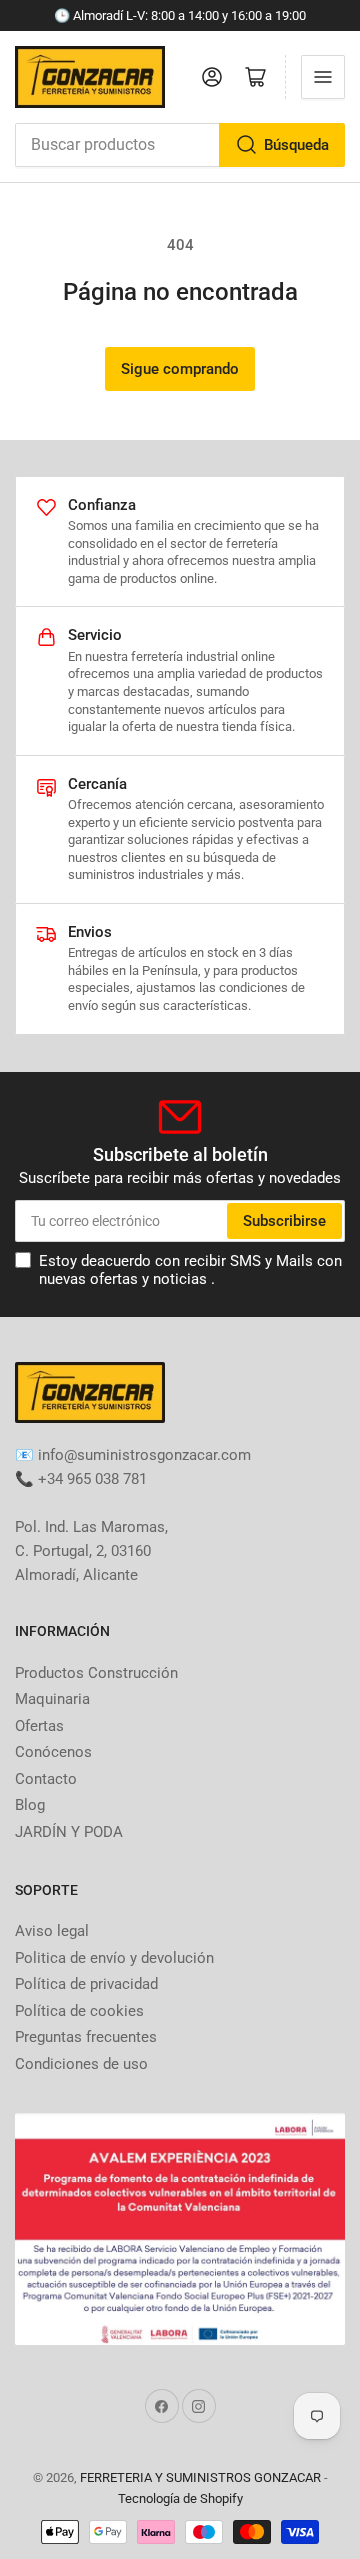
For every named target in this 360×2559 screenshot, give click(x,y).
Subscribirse (284, 1221)
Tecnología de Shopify (180, 2498)
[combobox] (180, 145)
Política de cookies (79, 2011)
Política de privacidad (86, 1984)
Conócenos (53, 1752)
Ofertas (39, 1726)
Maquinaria (52, 1699)
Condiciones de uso (81, 2064)
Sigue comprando (180, 369)
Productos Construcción (96, 1673)
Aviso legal (52, 1931)
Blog (30, 1805)
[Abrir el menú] (323, 77)
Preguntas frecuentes (86, 2037)
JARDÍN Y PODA (69, 1832)
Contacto (46, 1779)
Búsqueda (296, 145)
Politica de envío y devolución (114, 1958)
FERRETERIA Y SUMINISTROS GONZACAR (200, 2477)
